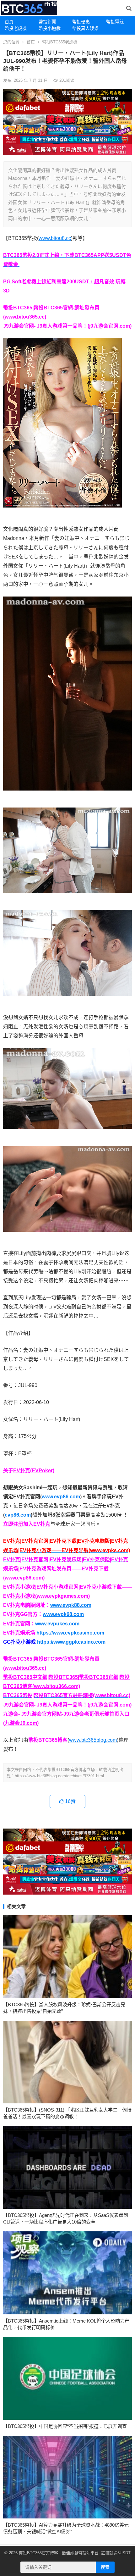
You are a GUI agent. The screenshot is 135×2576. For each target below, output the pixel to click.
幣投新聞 (47, 22)
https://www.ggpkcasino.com (71, 1642)
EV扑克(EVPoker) (34, 1471)
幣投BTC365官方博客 (38, 2553)
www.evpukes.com (57, 1624)
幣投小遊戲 (50, 28)
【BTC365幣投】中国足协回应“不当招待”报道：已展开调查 (65, 2426)
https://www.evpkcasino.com (70, 1633)
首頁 (9, 22)
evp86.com (18, 1515)
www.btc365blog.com (93, 1740)
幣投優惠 (81, 22)
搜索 (105, 2567)
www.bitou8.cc (55, 238)
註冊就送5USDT (116, 2553)
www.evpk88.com (71, 1605)
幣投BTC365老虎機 (60, 42)
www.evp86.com (61, 1497)
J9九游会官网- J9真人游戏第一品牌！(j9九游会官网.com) (67, 326)
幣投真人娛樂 (85, 28)
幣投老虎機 (16, 28)
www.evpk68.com (63, 1614)
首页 (31, 42)
